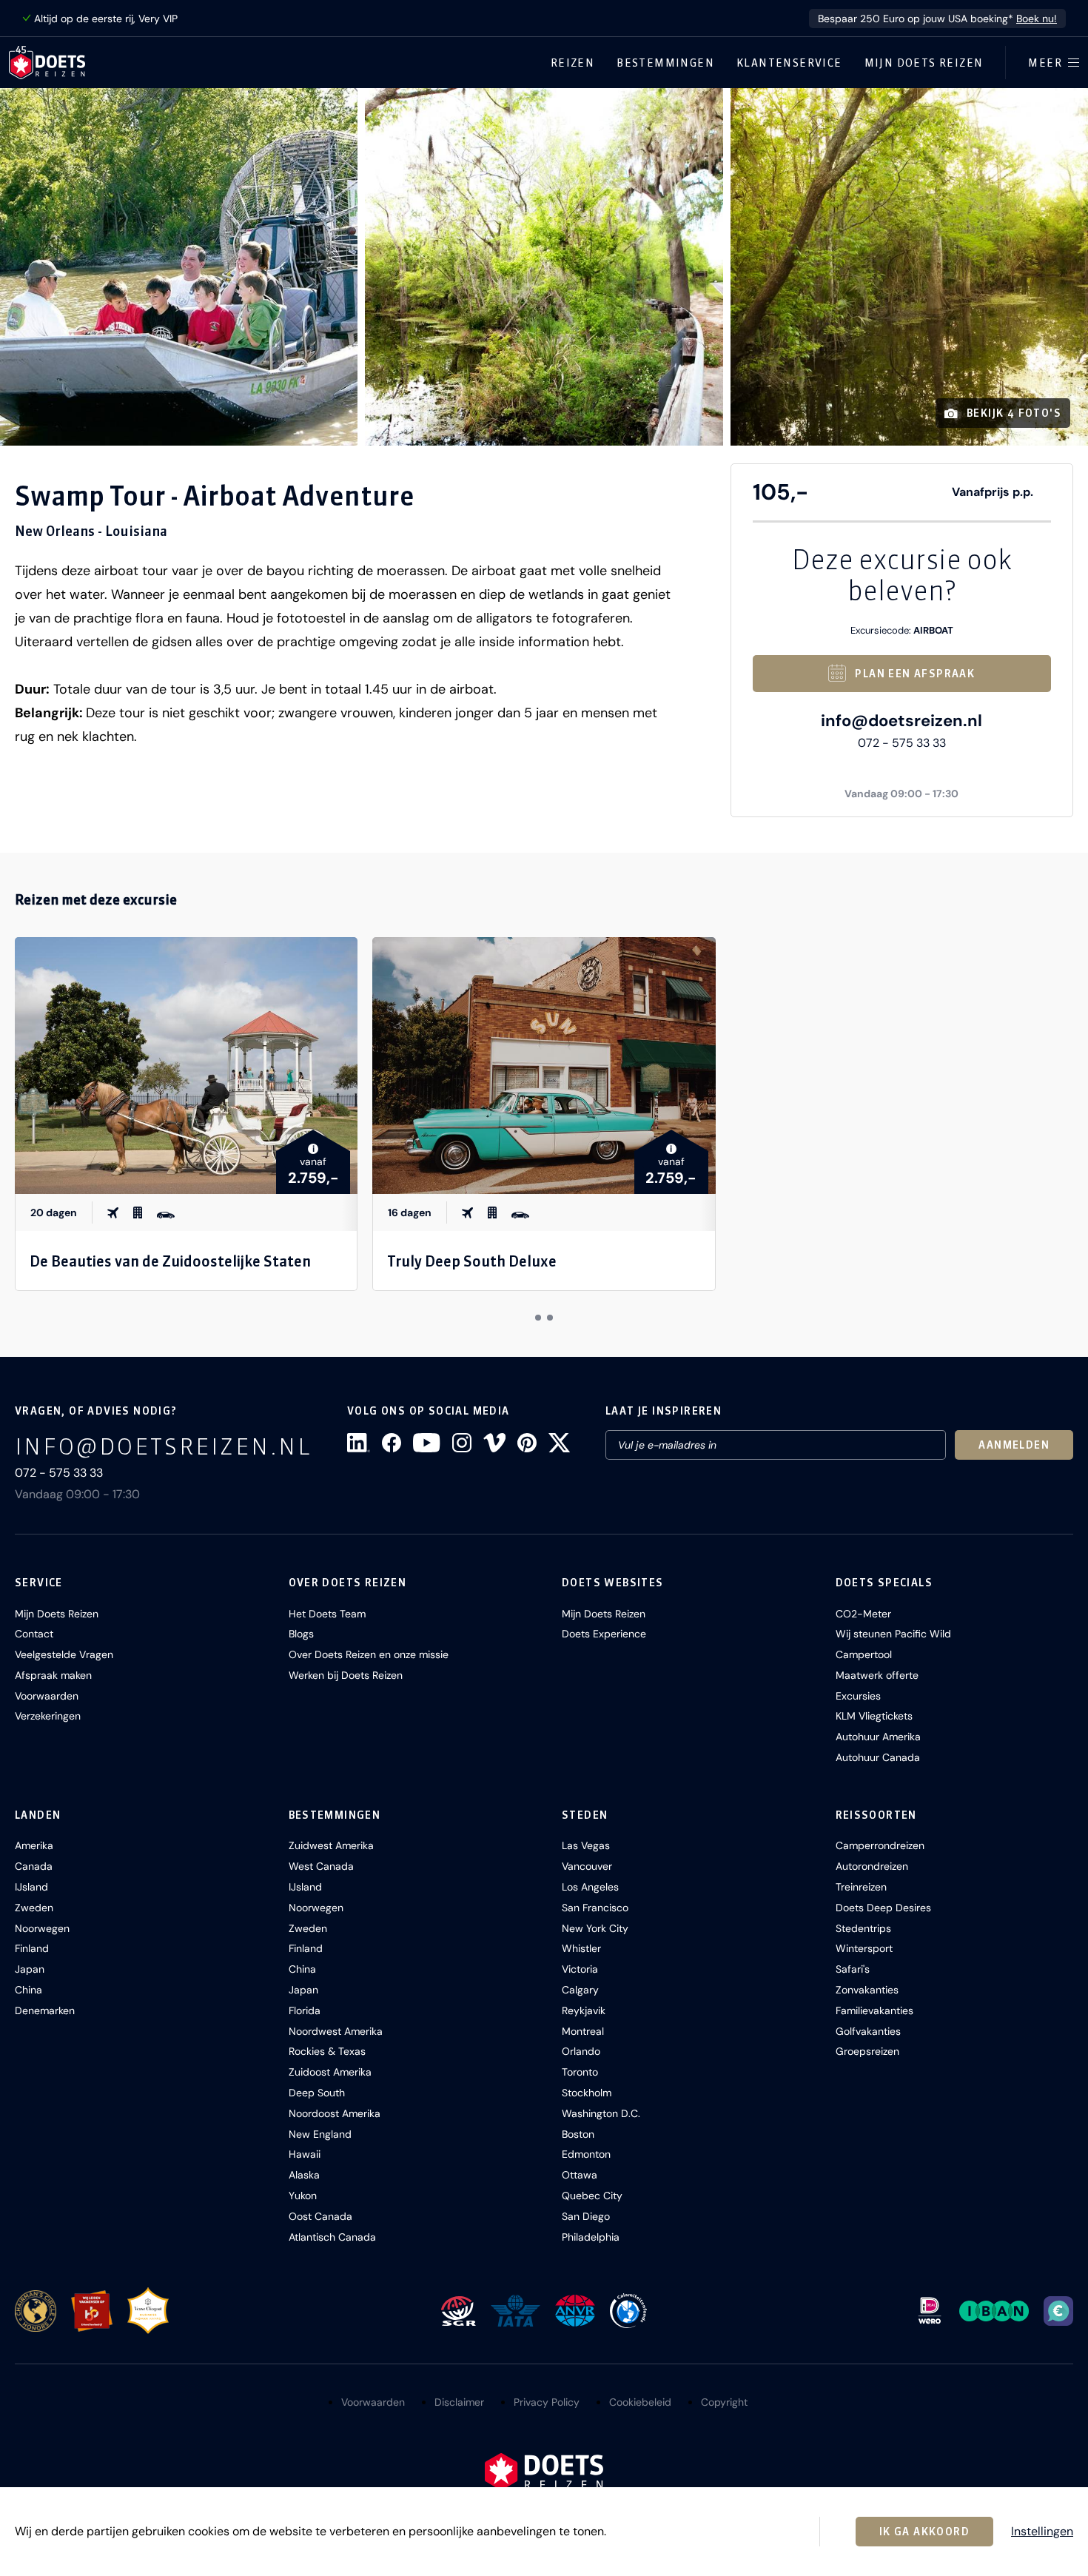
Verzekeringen (48, 1716)
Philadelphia (591, 2237)
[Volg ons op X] (559, 1443)
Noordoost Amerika (335, 2113)
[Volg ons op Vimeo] (494, 1443)
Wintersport (864, 1948)
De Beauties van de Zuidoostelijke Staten (170, 1261)
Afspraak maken (53, 1675)
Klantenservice (789, 63)
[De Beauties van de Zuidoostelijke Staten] (186, 1066)
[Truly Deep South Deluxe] (544, 1066)
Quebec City (592, 2196)
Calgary (580, 1990)
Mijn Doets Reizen (924, 63)
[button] (179, 267)
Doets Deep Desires (883, 1908)
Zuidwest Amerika (331, 1845)
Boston (578, 2134)
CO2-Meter (863, 1614)
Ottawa (580, 2175)
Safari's (853, 1969)
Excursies (858, 1696)
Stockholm (587, 2093)
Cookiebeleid (640, 2402)
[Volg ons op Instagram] (462, 1443)
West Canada (321, 1866)
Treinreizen (861, 1887)
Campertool (864, 1654)
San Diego (586, 2216)
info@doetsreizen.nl (901, 721)
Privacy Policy (547, 2402)
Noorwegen (42, 1928)
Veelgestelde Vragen (64, 1654)
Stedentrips (863, 1928)
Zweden (34, 1908)
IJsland (31, 1887)
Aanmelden (1014, 1445)
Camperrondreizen (880, 1845)
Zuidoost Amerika (330, 2072)
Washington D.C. (601, 2113)
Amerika (34, 1845)
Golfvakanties (868, 2031)
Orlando (581, 2051)
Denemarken (45, 2010)
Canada (34, 1866)
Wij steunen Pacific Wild (893, 1634)
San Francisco (595, 1908)
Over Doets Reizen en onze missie (369, 1654)
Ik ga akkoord (924, 2532)
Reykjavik (584, 2010)
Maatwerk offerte (877, 1675)
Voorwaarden (47, 1696)
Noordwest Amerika (336, 2031)
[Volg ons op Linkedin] (359, 1443)
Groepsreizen (867, 2051)
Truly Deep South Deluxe (472, 1261)
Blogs (301, 1634)
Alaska (304, 2175)
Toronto (580, 2072)
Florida (305, 2010)
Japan (30, 1969)
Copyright (724, 2402)
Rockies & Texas (327, 2051)
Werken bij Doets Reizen (346, 1675)
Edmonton (586, 2154)
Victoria (580, 1969)
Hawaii (305, 2154)
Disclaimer (459, 2402)
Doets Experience (604, 1634)
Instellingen (1042, 2532)
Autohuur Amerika (878, 1737)
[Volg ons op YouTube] (426, 1443)
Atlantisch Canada (332, 2237)
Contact (34, 1634)
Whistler (581, 1948)
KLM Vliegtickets (874, 1716)
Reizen (572, 63)
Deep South (317, 2093)
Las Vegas (586, 1845)
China (28, 1990)
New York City (595, 1928)
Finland (32, 1948)
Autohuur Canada (878, 1757)
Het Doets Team (327, 1614)
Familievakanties (874, 2010)
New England (320, 2134)
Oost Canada (320, 2216)
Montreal (583, 2031)
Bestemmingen (665, 63)
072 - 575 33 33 (902, 743)
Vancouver (587, 1866)
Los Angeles (590, 1887)
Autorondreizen (872, 1866)
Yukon (303, 2196)
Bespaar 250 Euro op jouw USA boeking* (937, 19)
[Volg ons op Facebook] (392, 1443)
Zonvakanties (867, 1990)
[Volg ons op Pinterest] (527, 1443)
